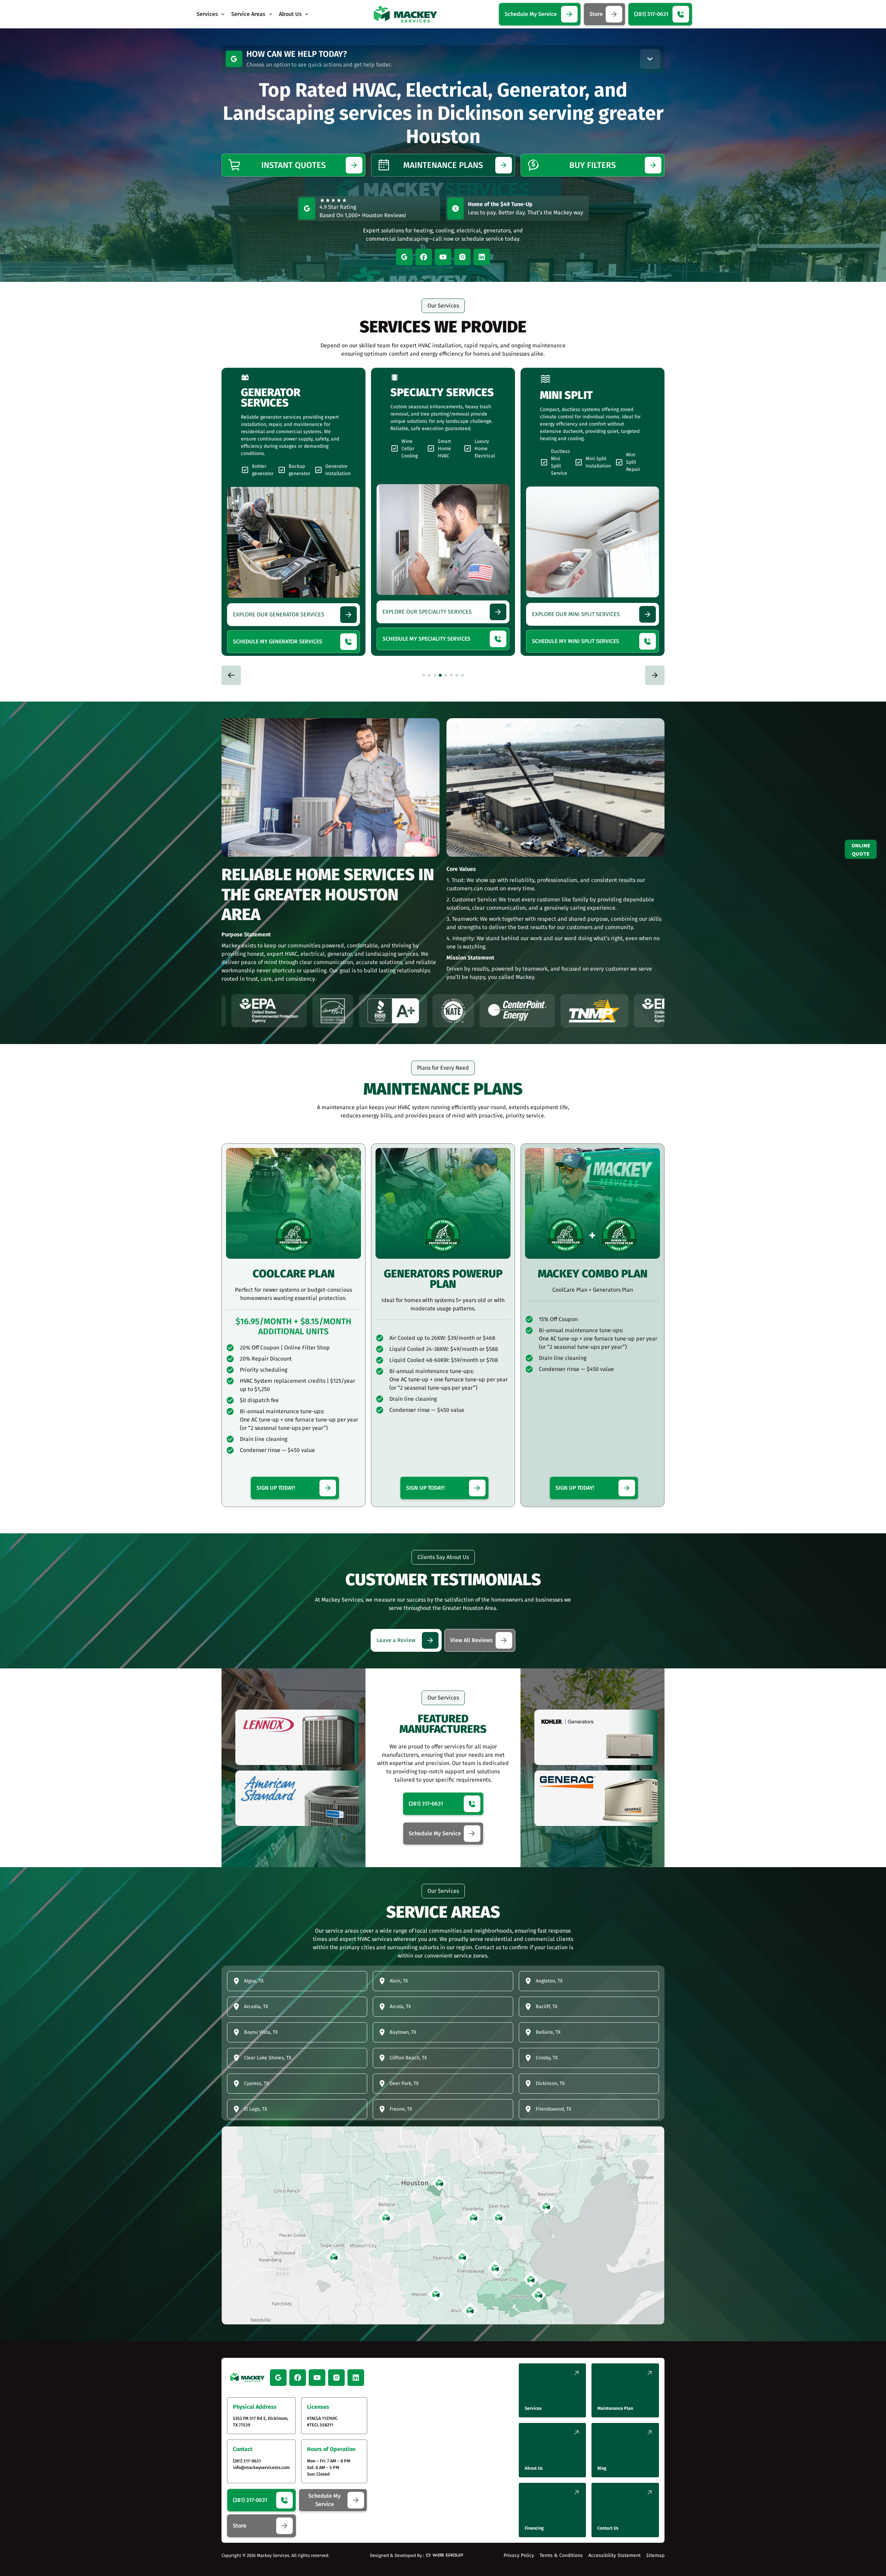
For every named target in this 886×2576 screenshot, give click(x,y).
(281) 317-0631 (247, 2461)
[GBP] (234, 59)
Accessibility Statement (614, 2555)
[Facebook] (424, 257)
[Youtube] (443, 257)
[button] (211, 14)
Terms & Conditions (561, 2555)
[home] (405, 14)
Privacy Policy (519, 2555)
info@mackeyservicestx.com (261, 2467)
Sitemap (655, 2555)
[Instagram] (462, 257)
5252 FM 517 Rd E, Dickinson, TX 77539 (261, 2422)
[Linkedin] (482, 257)
